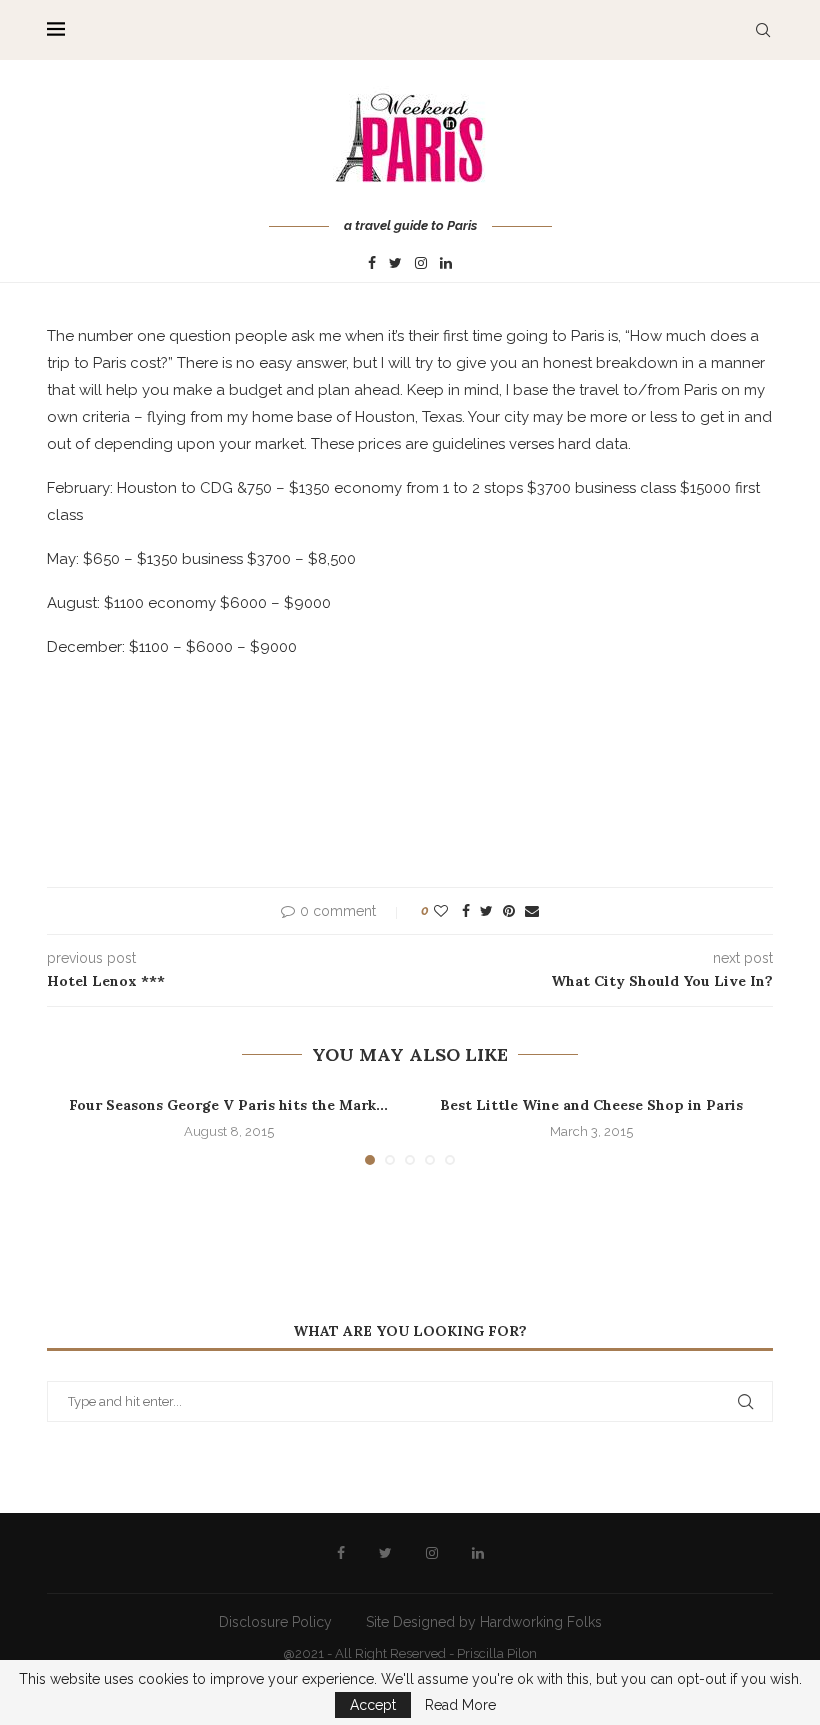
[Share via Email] (532, 911)
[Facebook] (372, 264)
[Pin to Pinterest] (509, 911)
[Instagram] (421, 264)
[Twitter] (395, 264)
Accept (373, 1705)
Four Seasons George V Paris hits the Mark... (228, 1105)
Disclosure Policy (275, 1622)
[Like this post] (441, 911)
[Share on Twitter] (486, 911)
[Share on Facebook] (466, 911)
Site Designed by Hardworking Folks (484, 1622)
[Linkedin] (446, 264)
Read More (460, 1705)
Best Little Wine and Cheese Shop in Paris (591, 1105)
